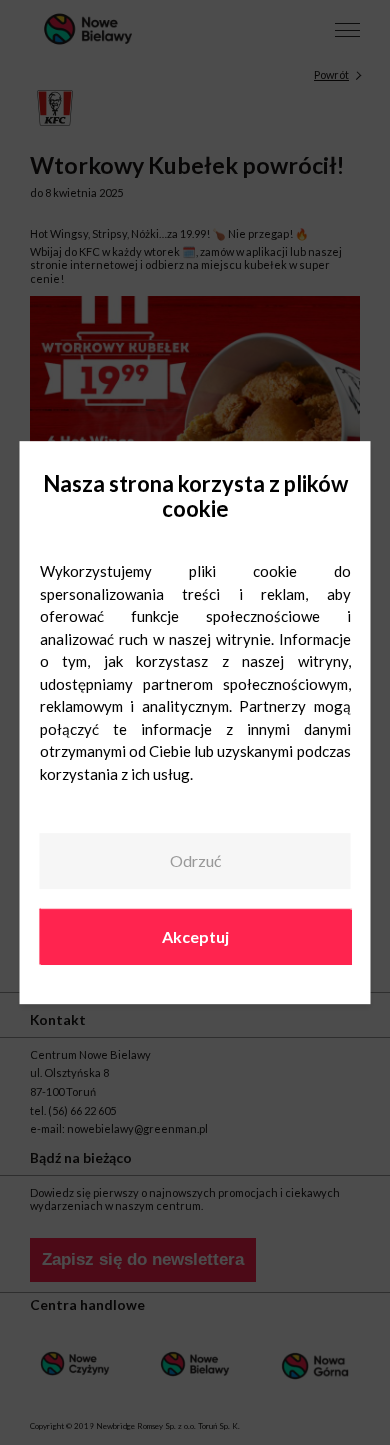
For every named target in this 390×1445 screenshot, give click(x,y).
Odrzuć (195, 860)
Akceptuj (195, 936)
